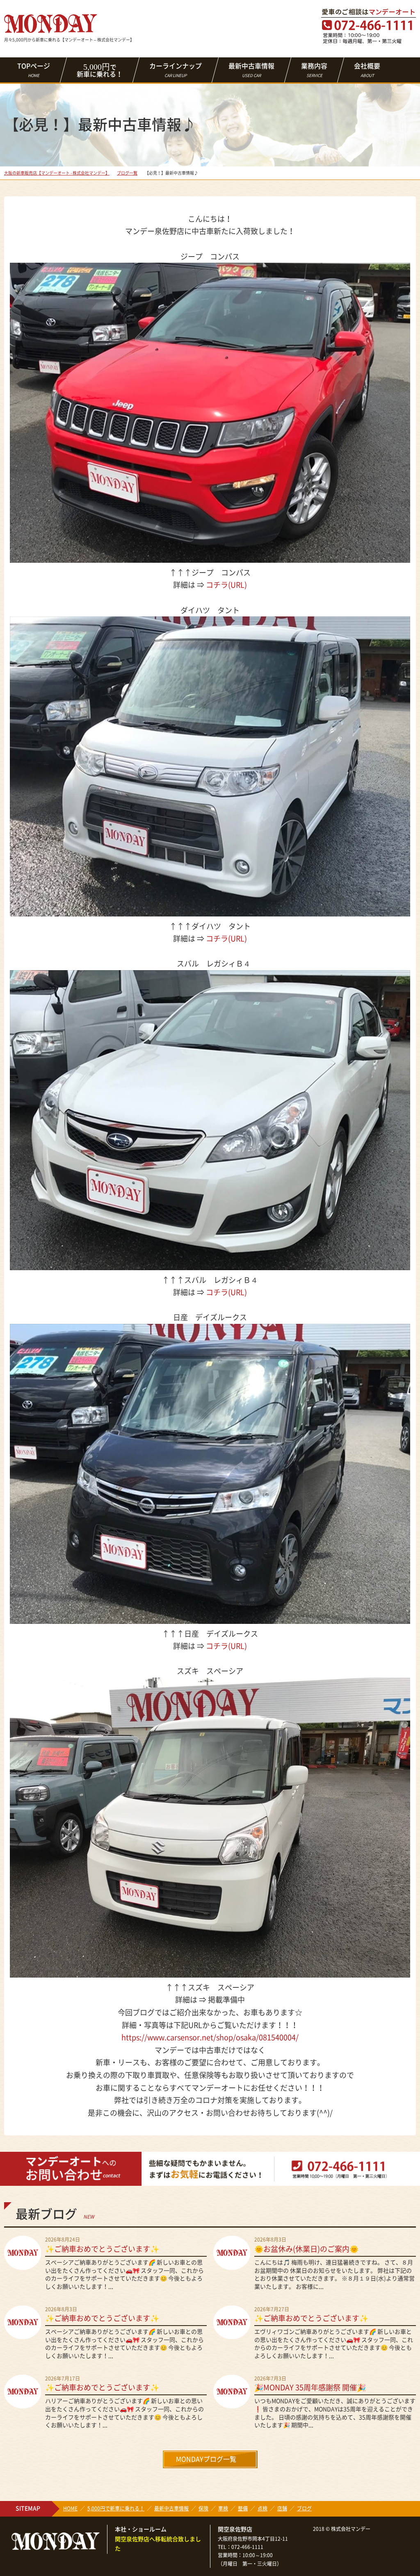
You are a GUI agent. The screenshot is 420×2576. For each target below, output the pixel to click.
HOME (70, 2508)
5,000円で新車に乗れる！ (116, 2508)
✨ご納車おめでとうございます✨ (102, 2249)
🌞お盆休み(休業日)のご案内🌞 (306, 2249)
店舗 (282, 2508)
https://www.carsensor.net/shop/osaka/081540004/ (210, 2037)
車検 (223, 2508)
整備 (243, 2508)
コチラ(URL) (226, 585)
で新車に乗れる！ (100, 70)
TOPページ (34, 70)
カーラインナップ (176, 70)
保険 (203, 2508)
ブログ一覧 (127, 173)
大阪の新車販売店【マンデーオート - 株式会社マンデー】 (57, 173)
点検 (262, 2508)
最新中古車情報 (251, 70)
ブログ (304, 2508)
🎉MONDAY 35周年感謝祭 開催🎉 (310, 2387)
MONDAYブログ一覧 (206, 2459)
